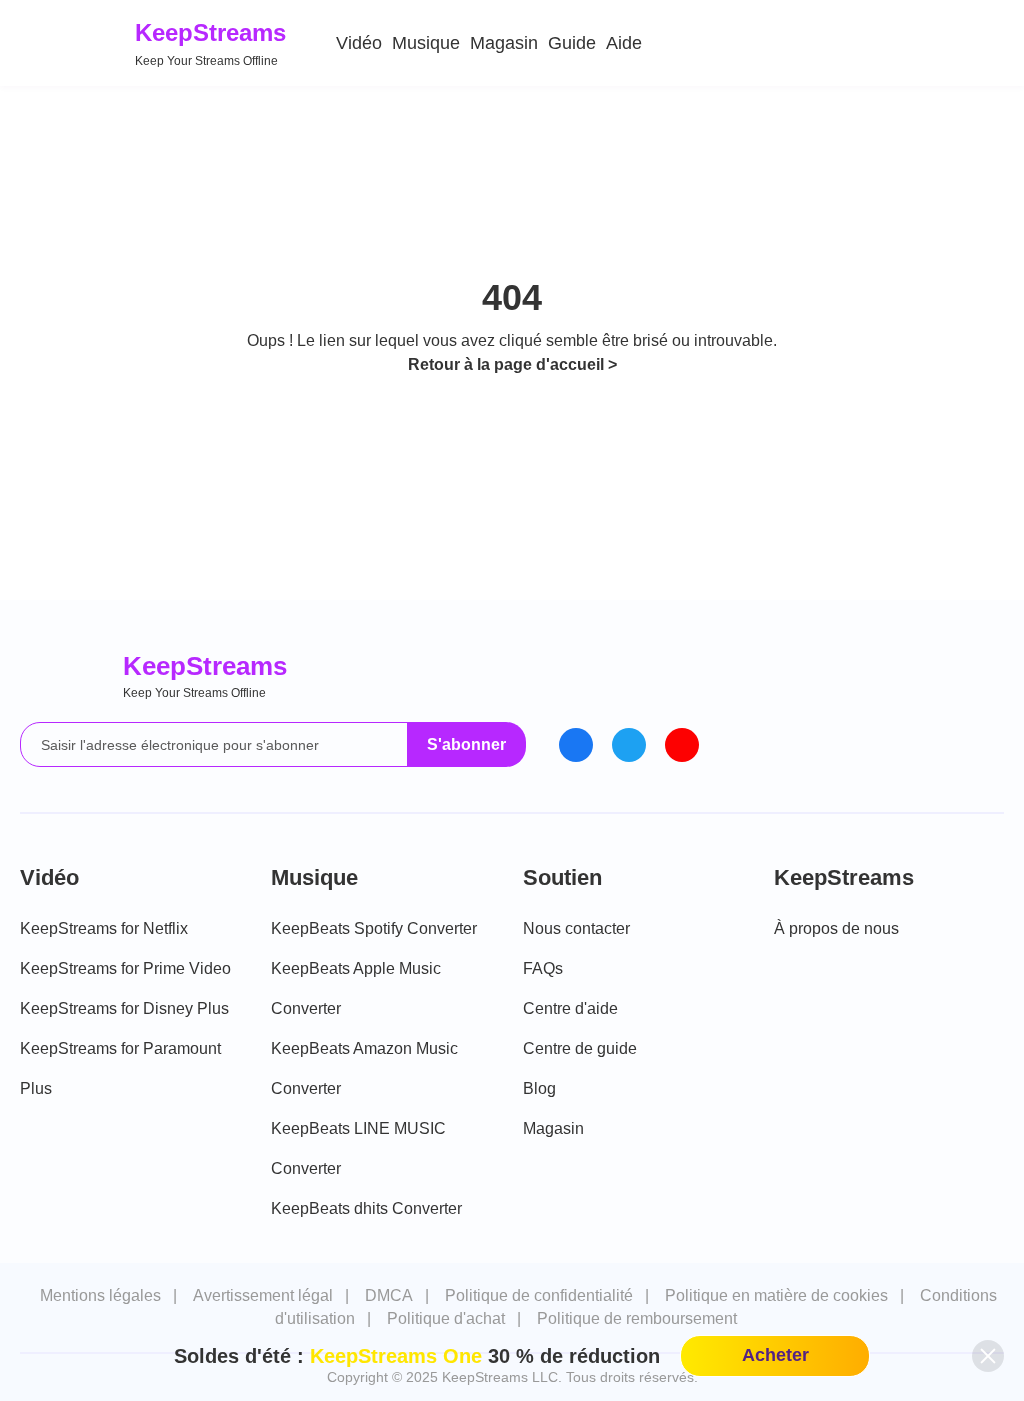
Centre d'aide (570, 1008)
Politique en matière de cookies (776, 1295)
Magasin (504, 43)
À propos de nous (836, 928)
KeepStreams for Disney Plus (124, 1008)
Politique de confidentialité (539, 1295)
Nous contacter (576, 928)
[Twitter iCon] (629, 745)
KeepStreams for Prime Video (125, 968)
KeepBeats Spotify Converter (374, 928)
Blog (539, 1088)
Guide (572, 43)
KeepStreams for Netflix (104, 928)
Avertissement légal (263, 1295)
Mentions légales (100, 1295)
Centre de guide (580, 1048)
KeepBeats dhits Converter (366, 1208)
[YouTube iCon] (682, 745)
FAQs (543, 968)
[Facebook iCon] (576, 745)
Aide (624, 43)
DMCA (389, 1295)
